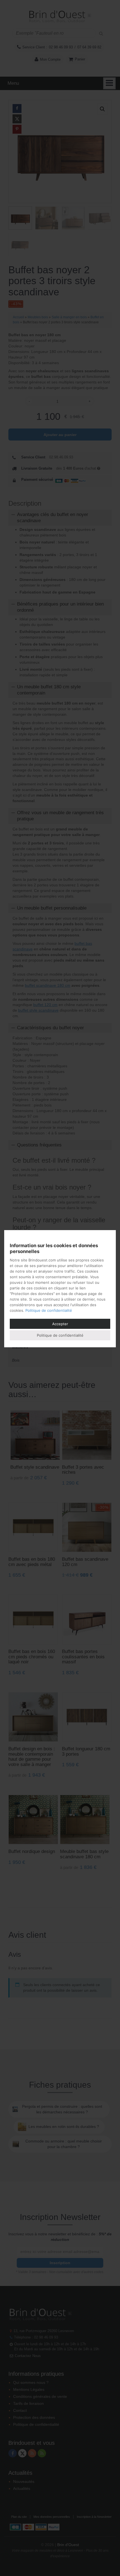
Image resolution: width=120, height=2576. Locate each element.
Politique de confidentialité (49, 1310)
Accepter (60, 1324)
